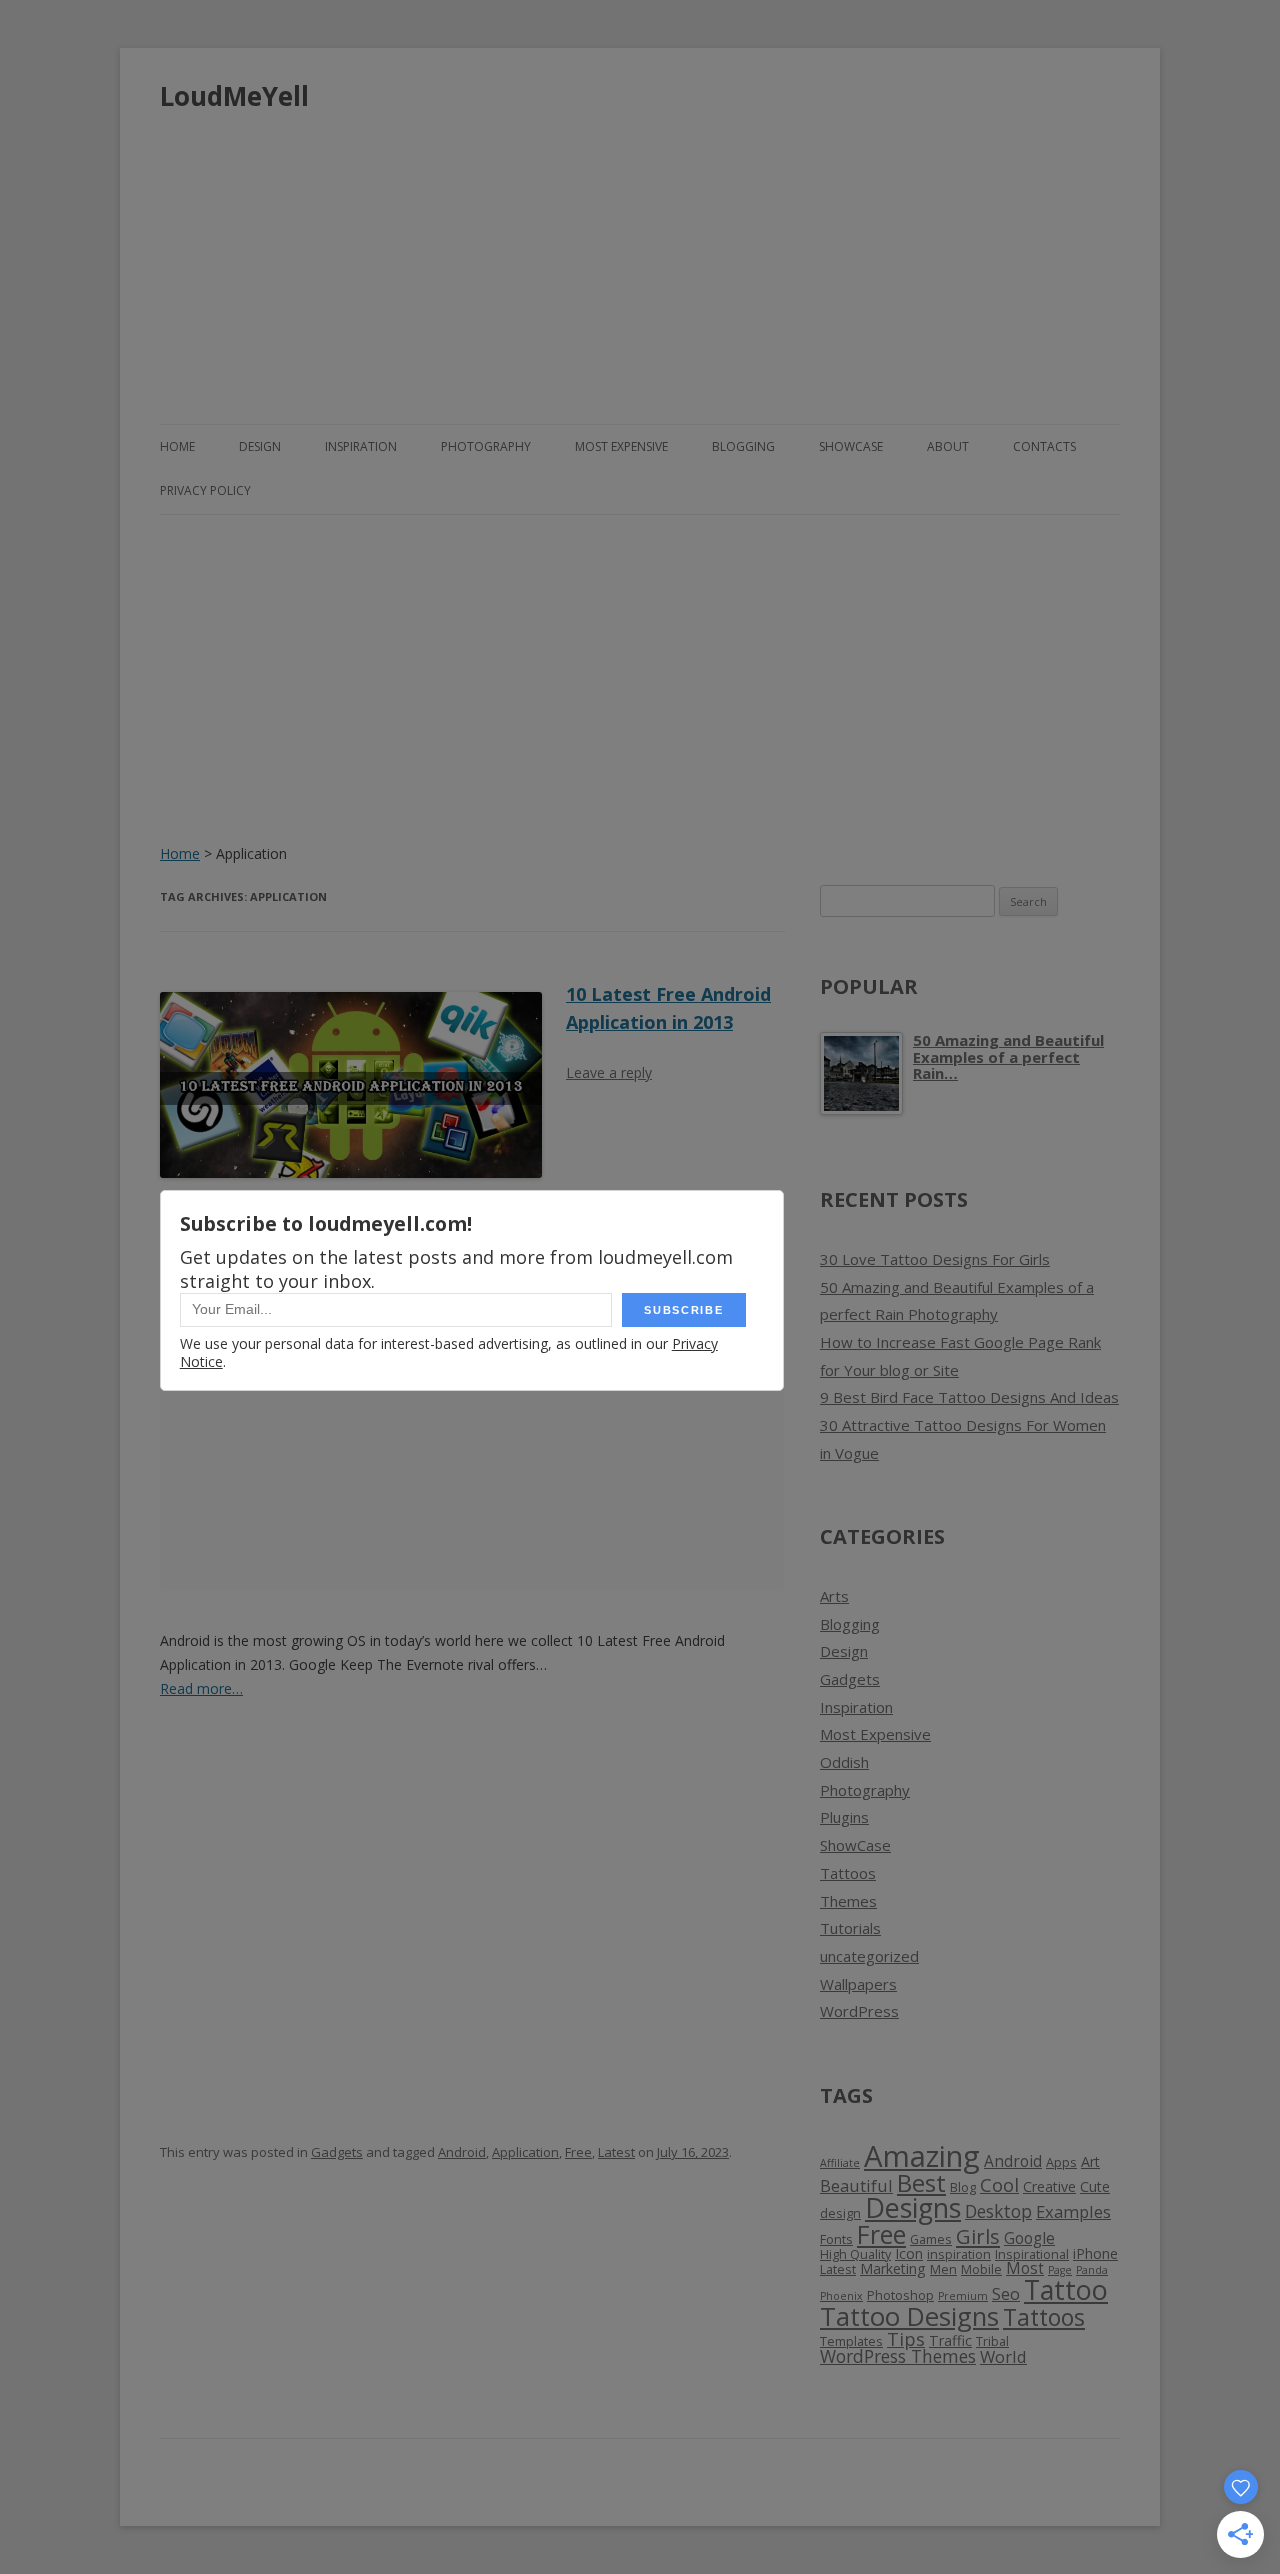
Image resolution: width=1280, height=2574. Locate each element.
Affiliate (840, 2163)
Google (1029, 2238)
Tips (906, 2339)
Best (921, 2182)
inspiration (959, 2254)
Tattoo (1066, 2289)
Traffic (950, 2340)
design (840, 2213)
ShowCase (851, 446)
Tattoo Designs (909, 2316)
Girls (978, 2236)
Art (1090, 2161)
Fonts (836, 2239)
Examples (1073, 2211)
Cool (999, 2185)
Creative (1049, 2186)
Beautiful (856, 2185)
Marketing (893, 2268)
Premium (963, 2296)
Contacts (1044, 446)
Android (462, 2152)
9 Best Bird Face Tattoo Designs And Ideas (969, 1397)
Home (177, 446)
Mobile (981, 2269)
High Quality (855, 2254)
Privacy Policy (205, 490)
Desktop (998, 2211)
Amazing (922, 2156)
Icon (909, 2253)
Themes (848, 1901)
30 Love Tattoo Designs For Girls (935, 1259)
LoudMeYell (234, 96)
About (948, 446)
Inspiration (361, 446)
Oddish (844, 1762)
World (1003, 2356)
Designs (913, 2207)
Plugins (844, 1817)
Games (931, 2239)
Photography (486, 446)
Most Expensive (621, 446)
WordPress (859, 2011)
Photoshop (900, 2295)
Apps (1061, 2162)
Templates (851, 2341)
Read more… (201, 1688)
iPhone (1095, 2253)
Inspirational (1032, 2254)
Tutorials (850, 1928)
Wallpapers (858, 1984)
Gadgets (337, 2152)
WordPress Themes (898, 2356)
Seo (1006, 2293)
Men (943, 2269)
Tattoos (848, 1873)
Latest (616, 2152)
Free (578, 2152)
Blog (963, 2187)
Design (260, 446)
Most (1025, 2268)
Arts (834, 1596)
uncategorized (869, 1956)
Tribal (992, 2341)
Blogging (743, 446)
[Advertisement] (640, 260)
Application (525, 2152)
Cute (1095, 2186)
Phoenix (841, 2296)
